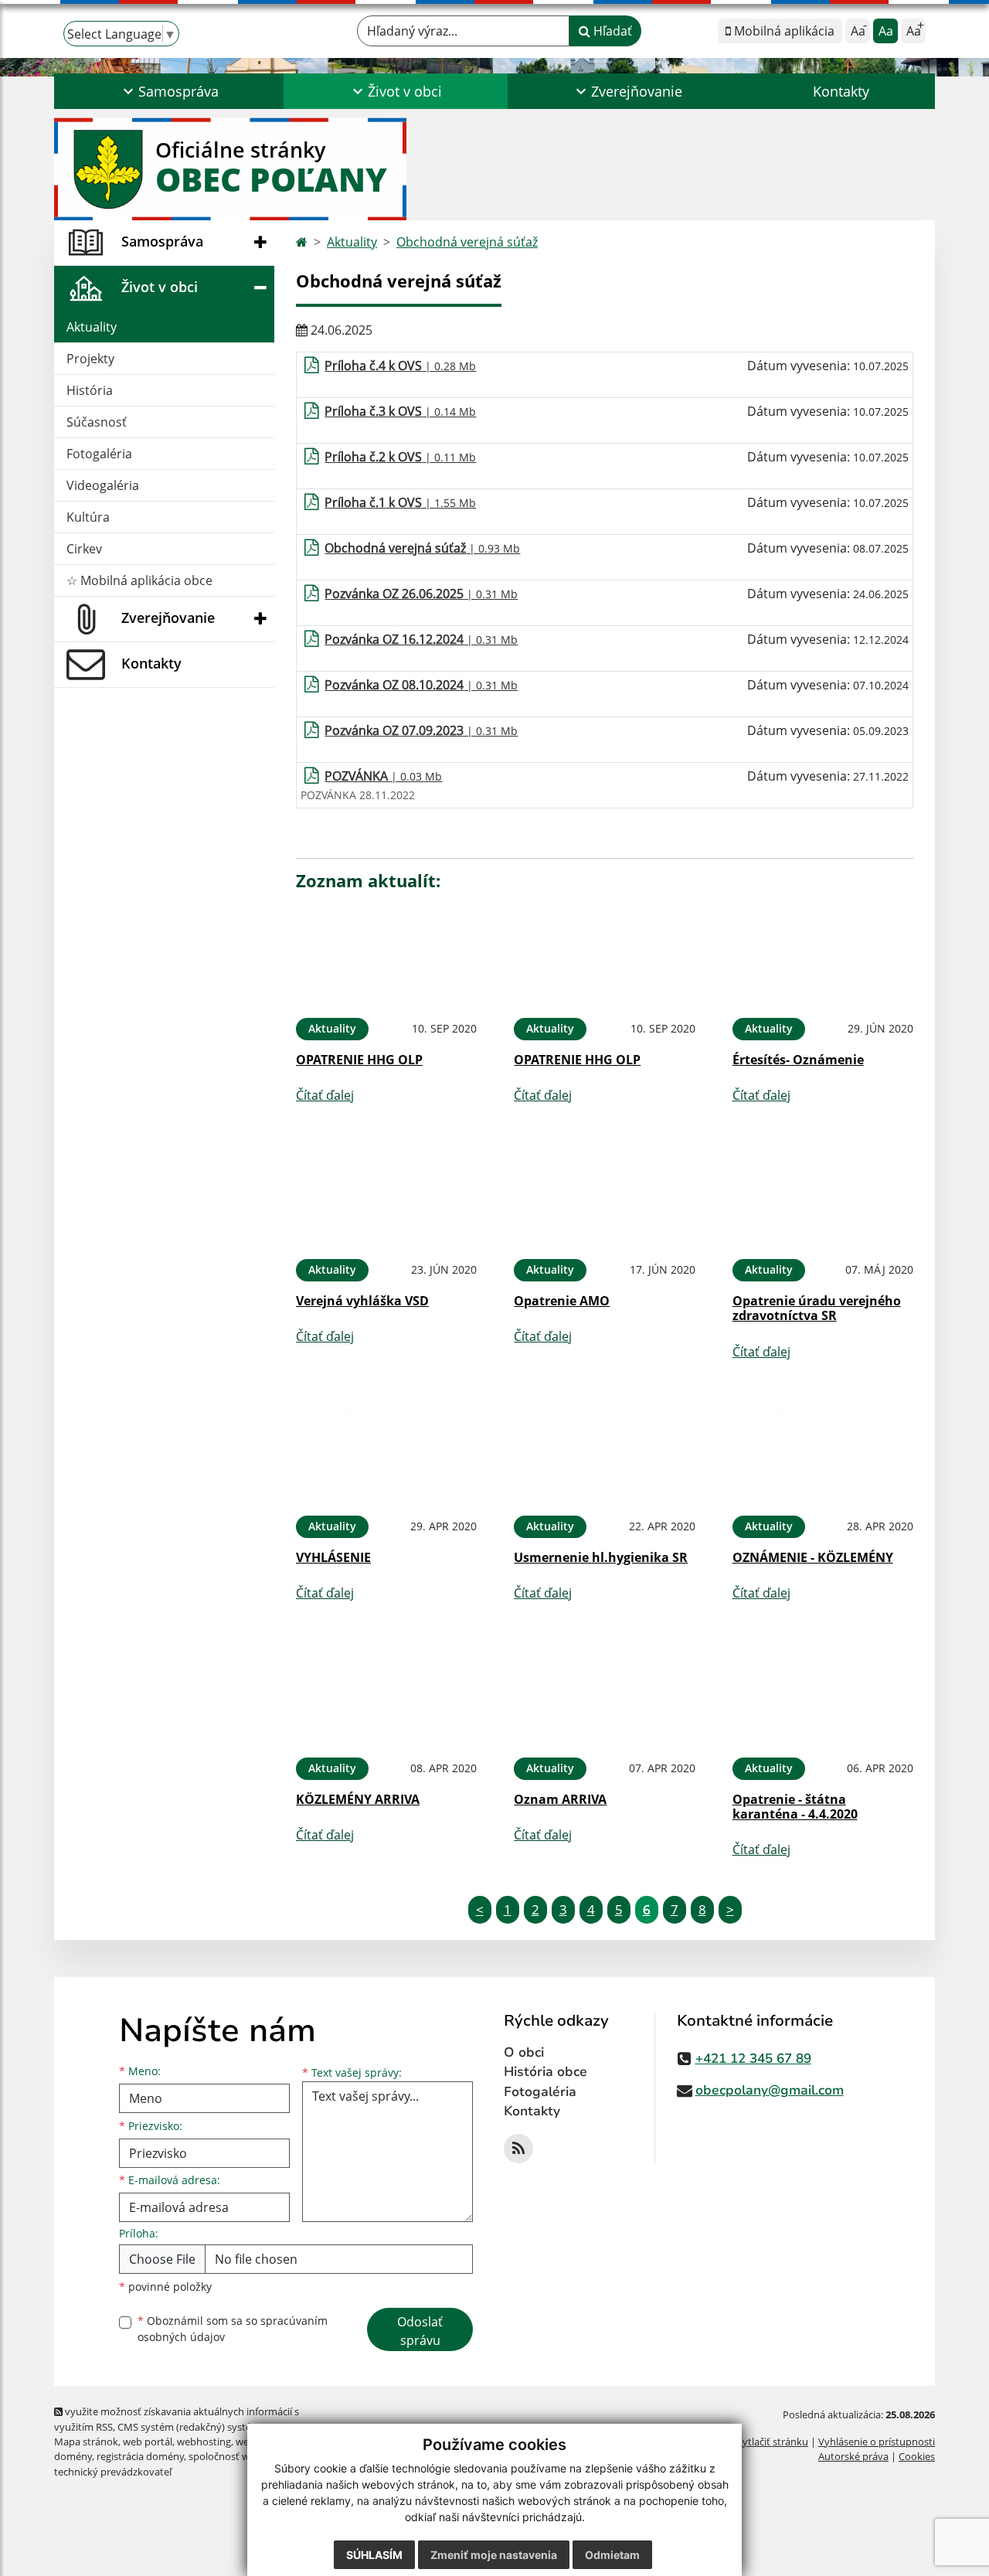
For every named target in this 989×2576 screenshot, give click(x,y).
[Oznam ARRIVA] (604, 1692)
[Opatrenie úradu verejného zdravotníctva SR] (823, 1194)
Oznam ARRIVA (560, 1799)
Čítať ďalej (325, 1095)
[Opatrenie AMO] (604, 1194)
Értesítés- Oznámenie (798, 1060)
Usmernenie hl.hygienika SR (601, 1557)
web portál (148, 2442)
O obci (524, 2052)
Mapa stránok (86, 2442)
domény (73, 2456)
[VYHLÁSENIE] (386, 1451)
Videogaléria (103, 485)
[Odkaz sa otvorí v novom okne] (518, 2149)
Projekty (90, 359)
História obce (545, 2072)
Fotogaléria (99, 454)
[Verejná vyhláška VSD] (386, 1194)
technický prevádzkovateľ (113, 2472)
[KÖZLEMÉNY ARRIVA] (386, 1692)
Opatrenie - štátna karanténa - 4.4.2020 (795, 1807)
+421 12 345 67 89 (753, 2059)
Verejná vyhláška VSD (362, 1301)
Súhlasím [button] (374, 2555)
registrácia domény (140, 2456)
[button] (169, 91)
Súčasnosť (97, 422)
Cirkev (84, 549)
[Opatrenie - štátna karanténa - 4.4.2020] (823, 1692)
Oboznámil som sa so (233, 2329)
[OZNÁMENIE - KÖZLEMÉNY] (823, 1451)
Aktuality (92, 327)
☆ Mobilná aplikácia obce (139, 580)
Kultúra (88, 517)
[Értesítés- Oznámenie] (823, 953)
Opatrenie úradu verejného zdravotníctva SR (817, 1308)
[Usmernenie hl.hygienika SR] (604, 1451)
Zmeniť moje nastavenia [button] (494, 2555)
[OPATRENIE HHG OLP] (386, 953)
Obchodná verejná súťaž (467, 242)
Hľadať (611, 31)
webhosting (204, 2442)
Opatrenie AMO (562, 1301)
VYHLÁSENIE (333, 1557)
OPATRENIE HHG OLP (359, 1060)
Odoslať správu (420, 2331)
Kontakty (841, 91)
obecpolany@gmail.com (770, 2090)
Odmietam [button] (612, 2555)
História (90, 390)
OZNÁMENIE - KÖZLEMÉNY (813, 1557)
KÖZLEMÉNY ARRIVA (358, 1799)
